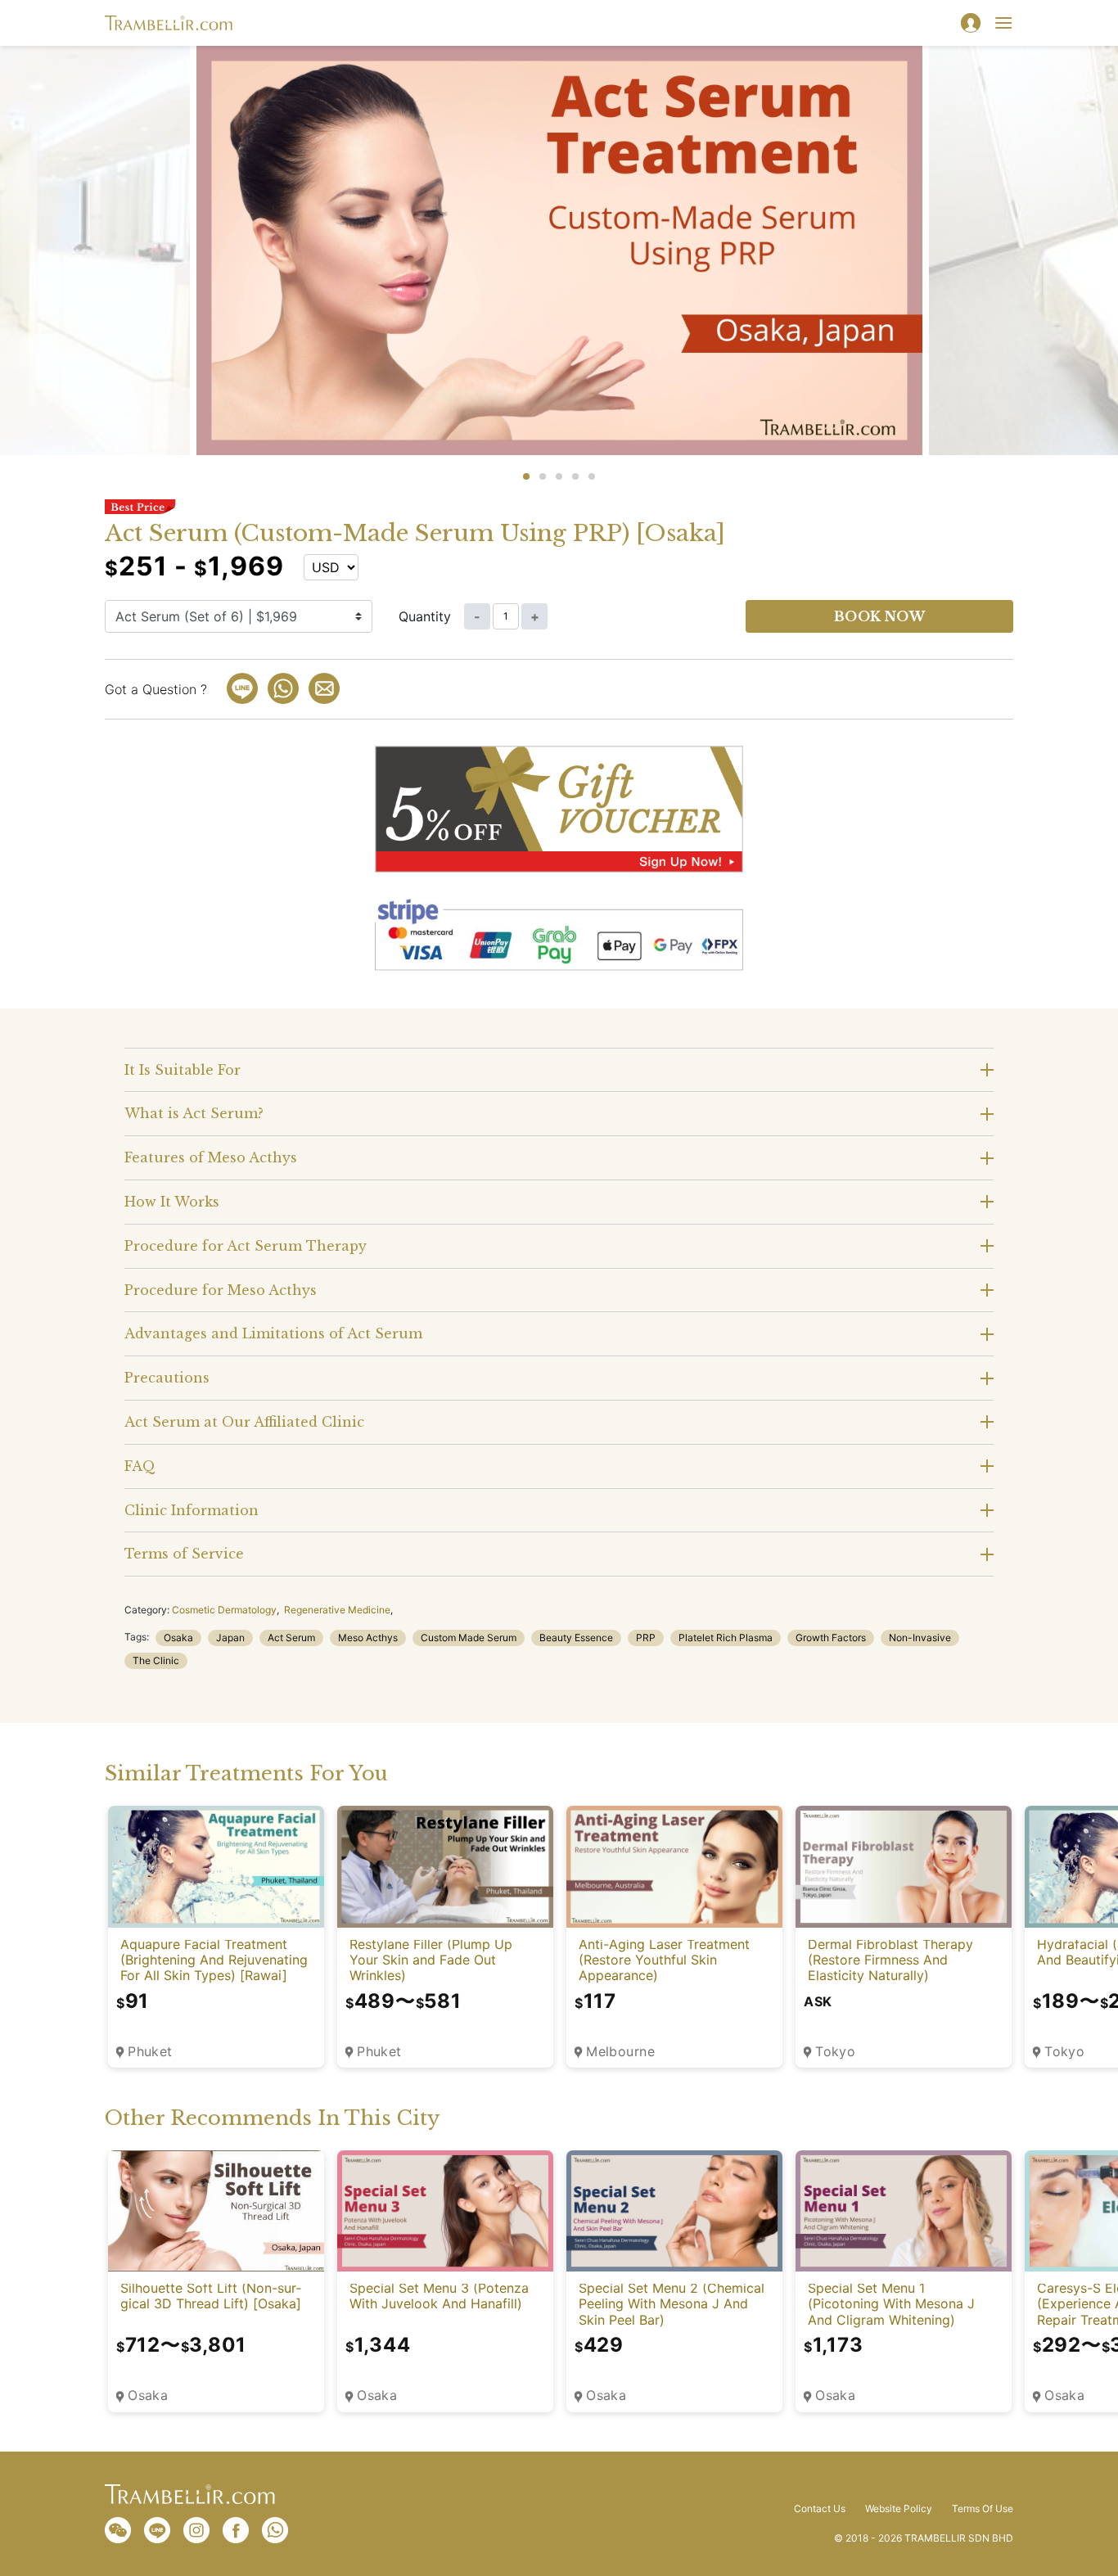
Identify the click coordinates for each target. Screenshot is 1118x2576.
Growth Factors (831, 1638)
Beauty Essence (576, 1638)
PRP (646, 1638)
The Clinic (156, 1660)
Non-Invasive (920, 1638)
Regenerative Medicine (337, 1610)
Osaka (178, 1638)
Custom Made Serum (469, 1638)
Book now (880, 616)
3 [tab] (559, 476)
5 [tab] (592, 476)
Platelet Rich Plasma (726, 1638)
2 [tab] (543, 476)
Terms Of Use (983, 2509)
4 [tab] (575, 476)
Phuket (150, 2052)
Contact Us (820, 2509)
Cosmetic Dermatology (224, 1610)
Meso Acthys (368, 1638)
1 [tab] (526, 476)
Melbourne (620, 2052)
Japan (230, 1638)
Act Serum (291, 1638)
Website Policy (899, 2509)
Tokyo (835, 2052)
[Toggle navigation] (1003, 23)
